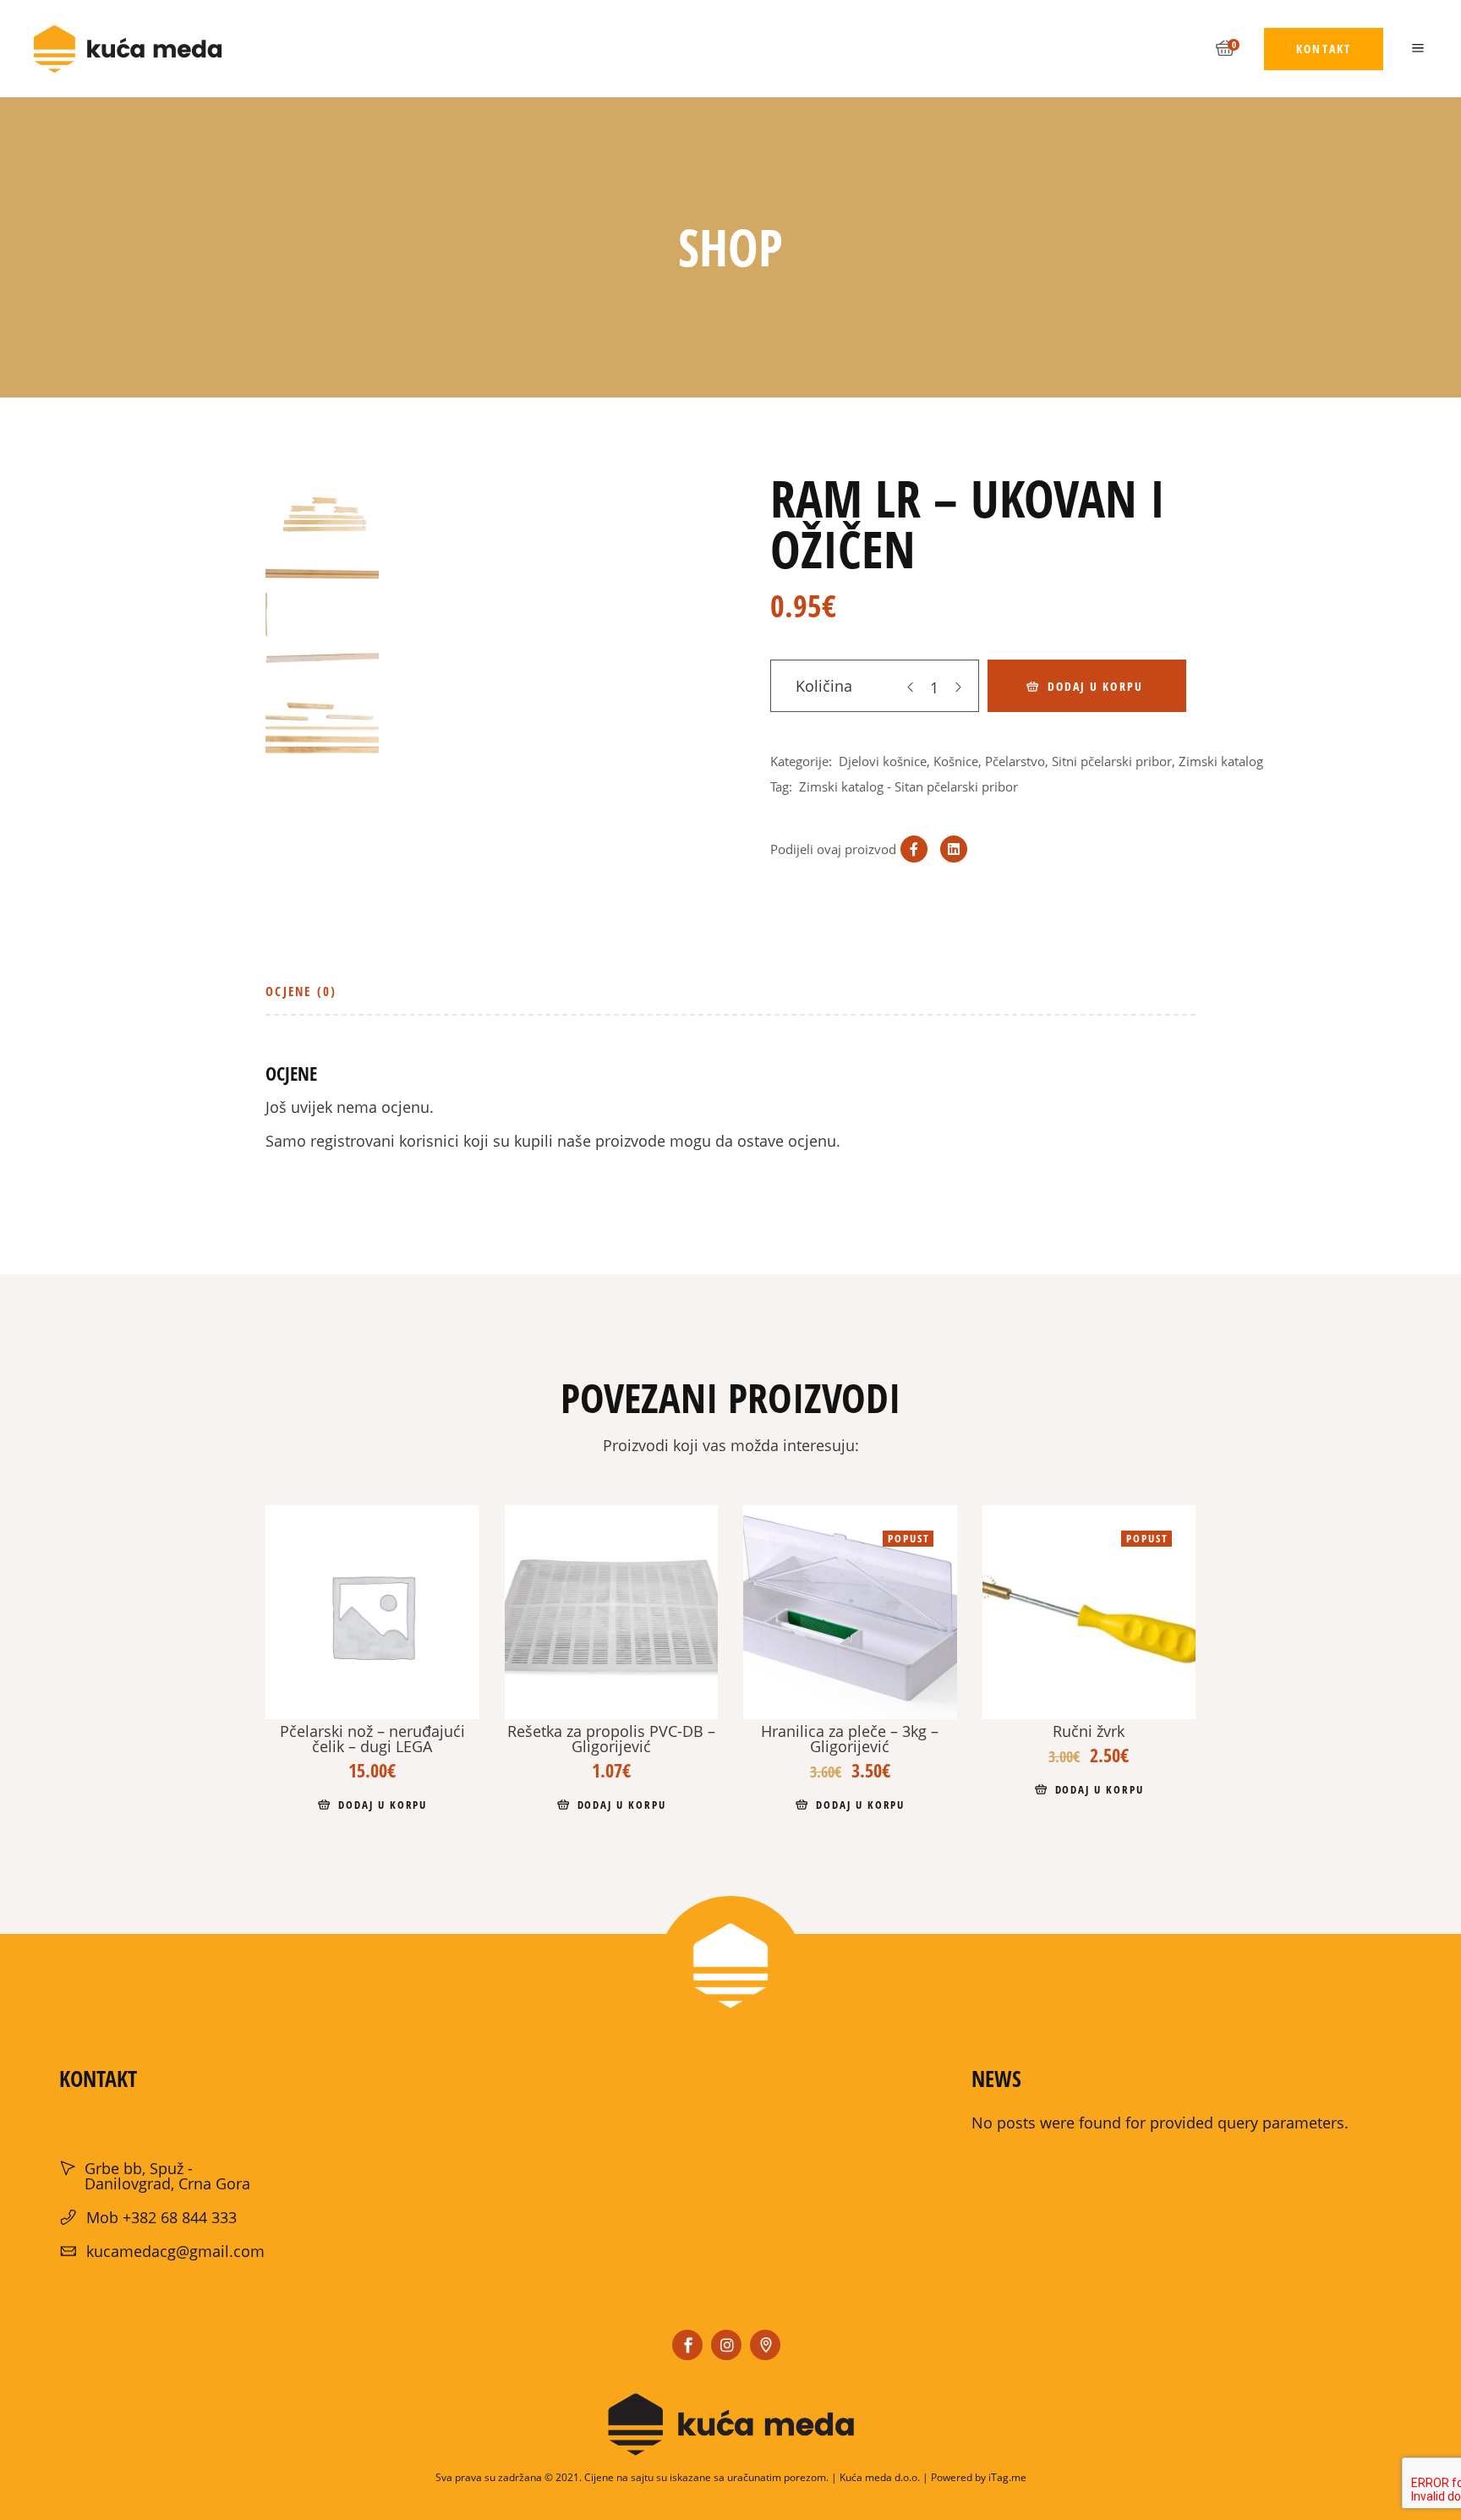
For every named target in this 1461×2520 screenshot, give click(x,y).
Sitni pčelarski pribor (1112, 761)
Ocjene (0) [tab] (301, 991)
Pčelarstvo (1015, 761)
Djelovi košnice (883, 761)
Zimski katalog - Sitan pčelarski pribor (908, 786)
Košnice (956, 761)
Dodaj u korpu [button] (383, 1805)
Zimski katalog (1221, 761)
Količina (824, 686)
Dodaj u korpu (1095, 686)
